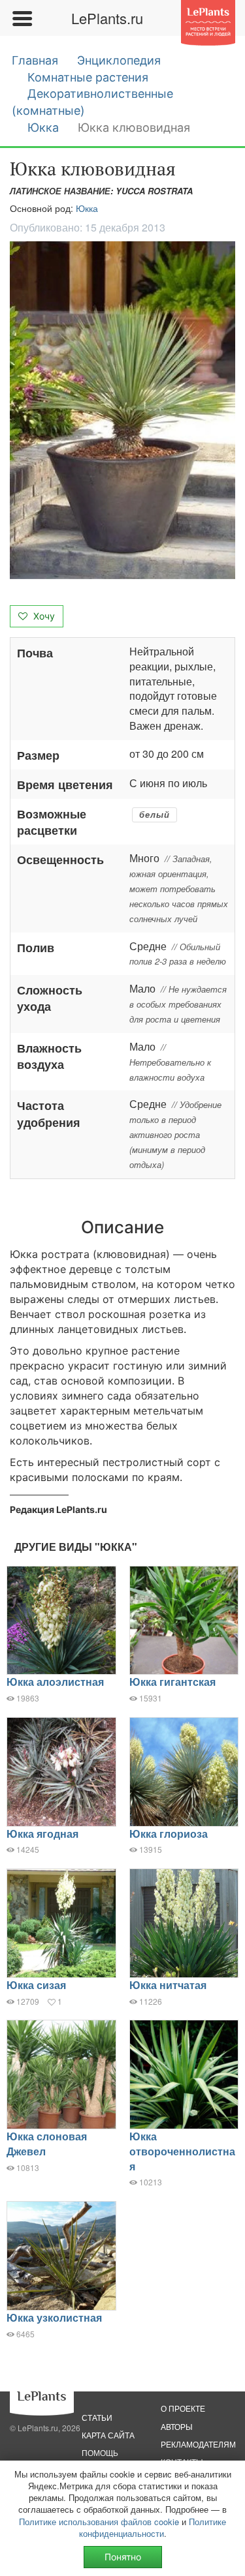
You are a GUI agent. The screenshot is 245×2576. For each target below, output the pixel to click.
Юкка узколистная (54, 2317)
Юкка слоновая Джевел (47, 2144)
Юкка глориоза (169, 1834)
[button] (122, 410)
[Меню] (22, 18)
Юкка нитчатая (168, 1985)
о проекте (183, 2408)
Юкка (43, 127)
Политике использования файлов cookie (99, 2522)
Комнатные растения (88, 77)
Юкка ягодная (42, 1834)
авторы (177, 2426)
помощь (100, 2452)
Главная (35, 60)
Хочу (43, 616)
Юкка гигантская (172, 1682)
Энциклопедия (119, 60)
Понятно (123, 2557)
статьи (97, 2417)
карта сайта (108, 2435)
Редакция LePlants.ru (58, 1509)
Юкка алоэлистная (55, 1682)
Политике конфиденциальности (153, 2527)
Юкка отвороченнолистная (182, 2151)
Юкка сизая (36, 1985)
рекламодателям (198, 2444)
